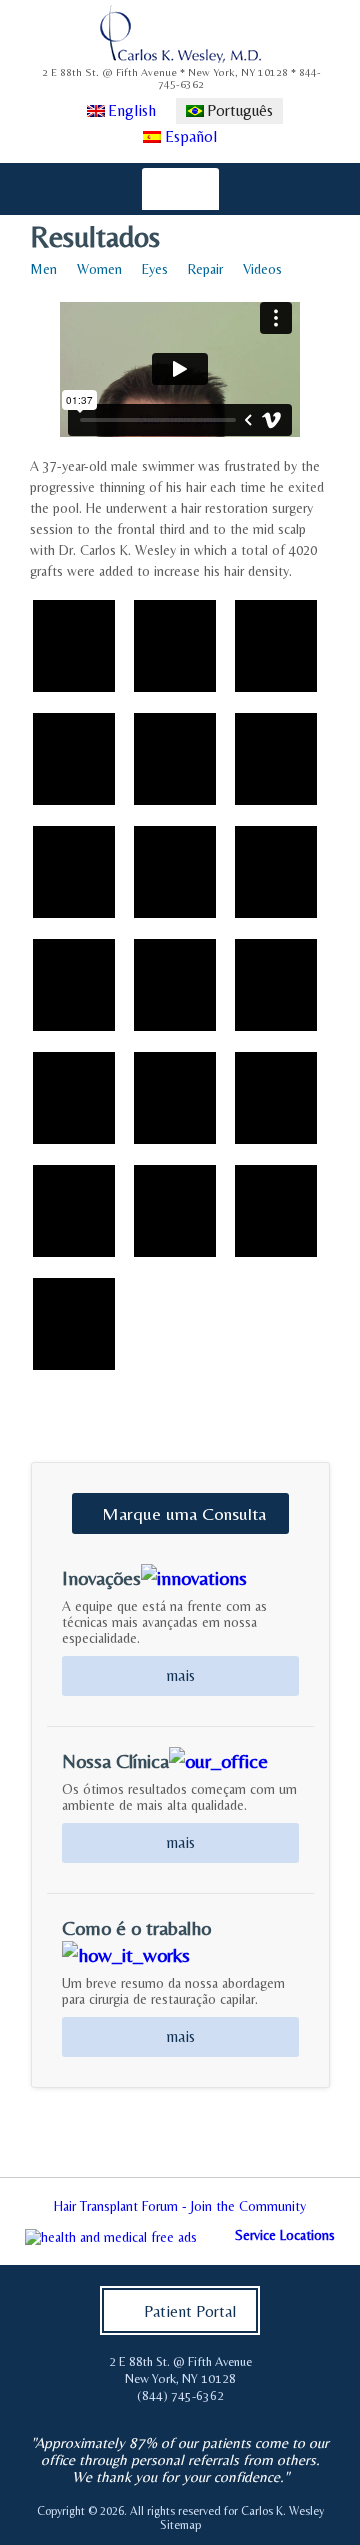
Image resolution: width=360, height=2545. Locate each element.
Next (334, 2212)
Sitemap (180, 2525)
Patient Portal (190, 2311)
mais (180, 1675)
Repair (205, 269)
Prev (26, 2212)
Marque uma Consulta (184, 1513)
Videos (262, 269)
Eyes (155, 269)
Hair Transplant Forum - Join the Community (180, 2206)
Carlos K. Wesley (282, 2511)
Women (99, 269)
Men (43, 269)
